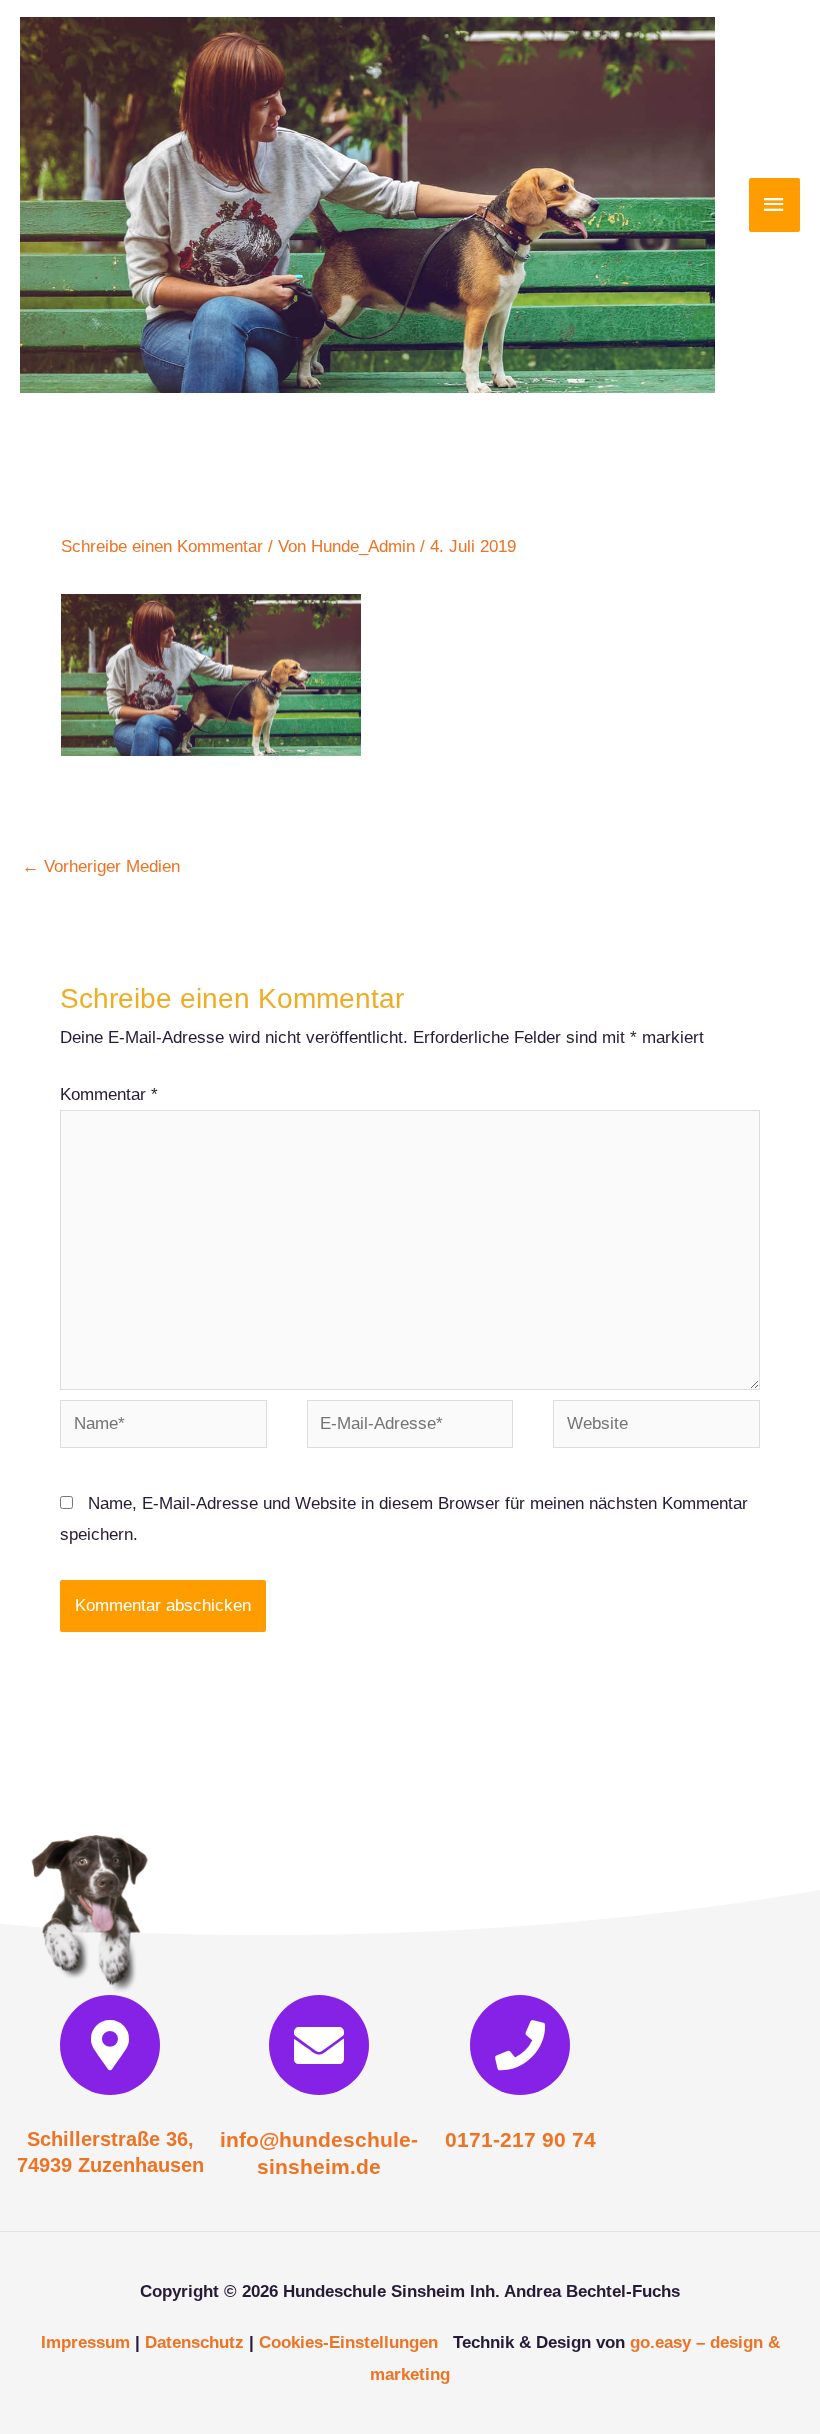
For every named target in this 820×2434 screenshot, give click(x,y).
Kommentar (109, 1094)
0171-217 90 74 (520, 2139)
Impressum (85, 2342)
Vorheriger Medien (101, 866)
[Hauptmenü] (775, 205)
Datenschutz (194, 2342)
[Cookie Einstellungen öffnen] (44, 2408)
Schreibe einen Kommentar (162, 546)
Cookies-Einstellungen (348, 2342)
